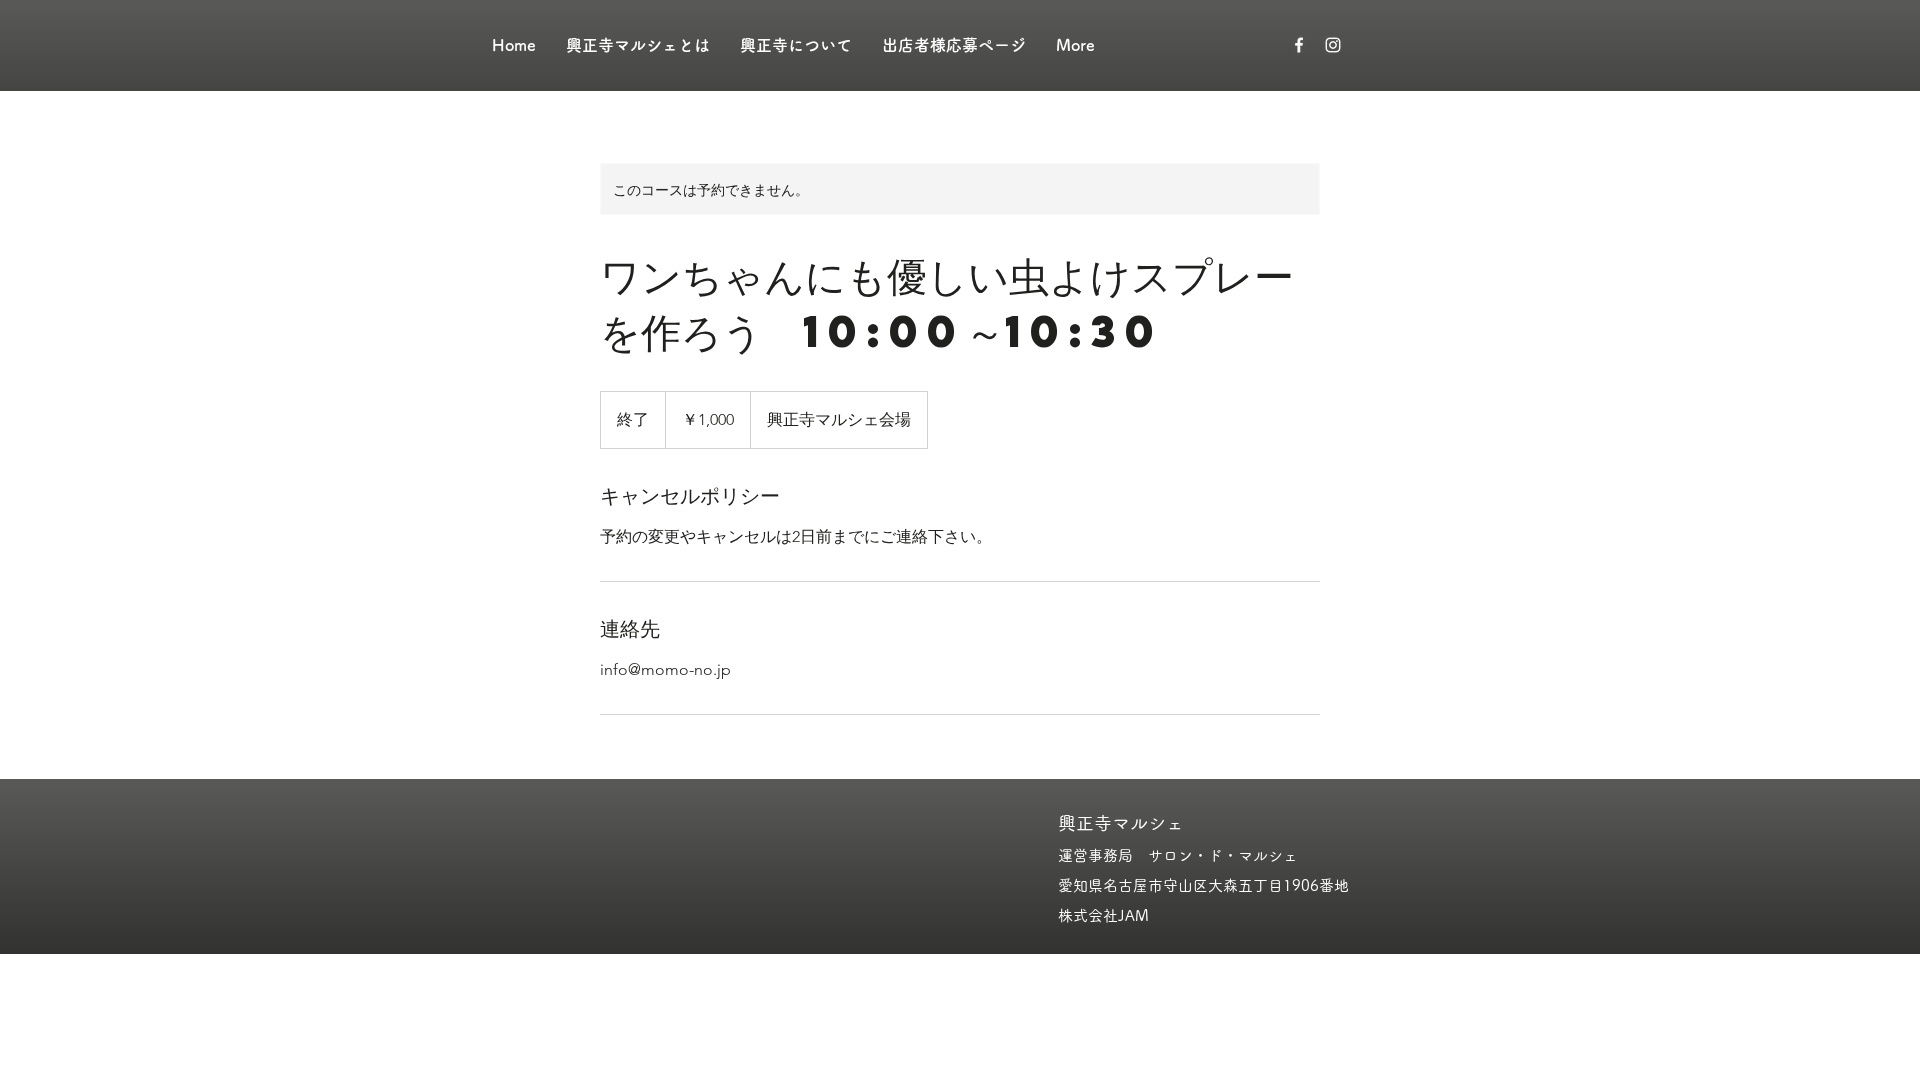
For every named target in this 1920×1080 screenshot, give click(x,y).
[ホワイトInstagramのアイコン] (1333, 45)
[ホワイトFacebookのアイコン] (1299, 45)
